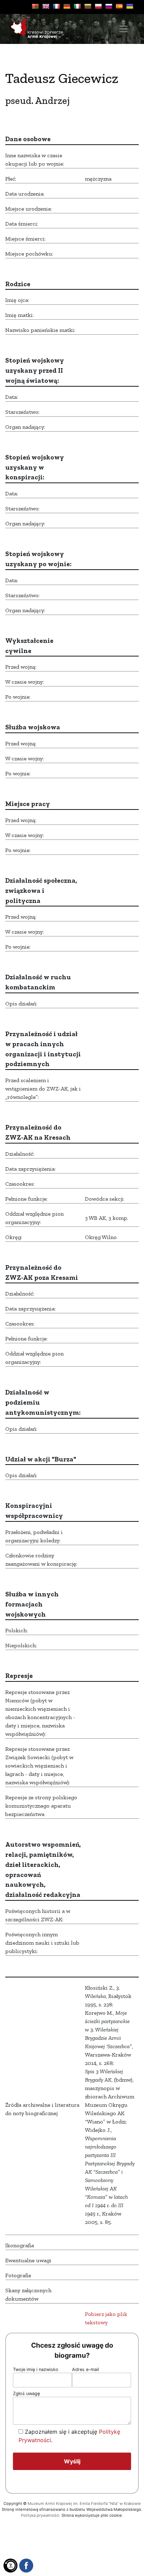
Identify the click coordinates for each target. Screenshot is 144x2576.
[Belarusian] (35, 6)
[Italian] (77, 6)
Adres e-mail (85, 2369)
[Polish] (98, 6)
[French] (56, 6)
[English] (46, 6)
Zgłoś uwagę (26, 2393)
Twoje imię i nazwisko (36, 2369)
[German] (67, 6)
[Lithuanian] (88, 6)
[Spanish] (119, 6)
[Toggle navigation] (123, 29)
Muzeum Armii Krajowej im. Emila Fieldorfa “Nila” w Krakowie (84, 2503)
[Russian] (109, 6)
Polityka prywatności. (41, 2515)
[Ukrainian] (130, 6)
